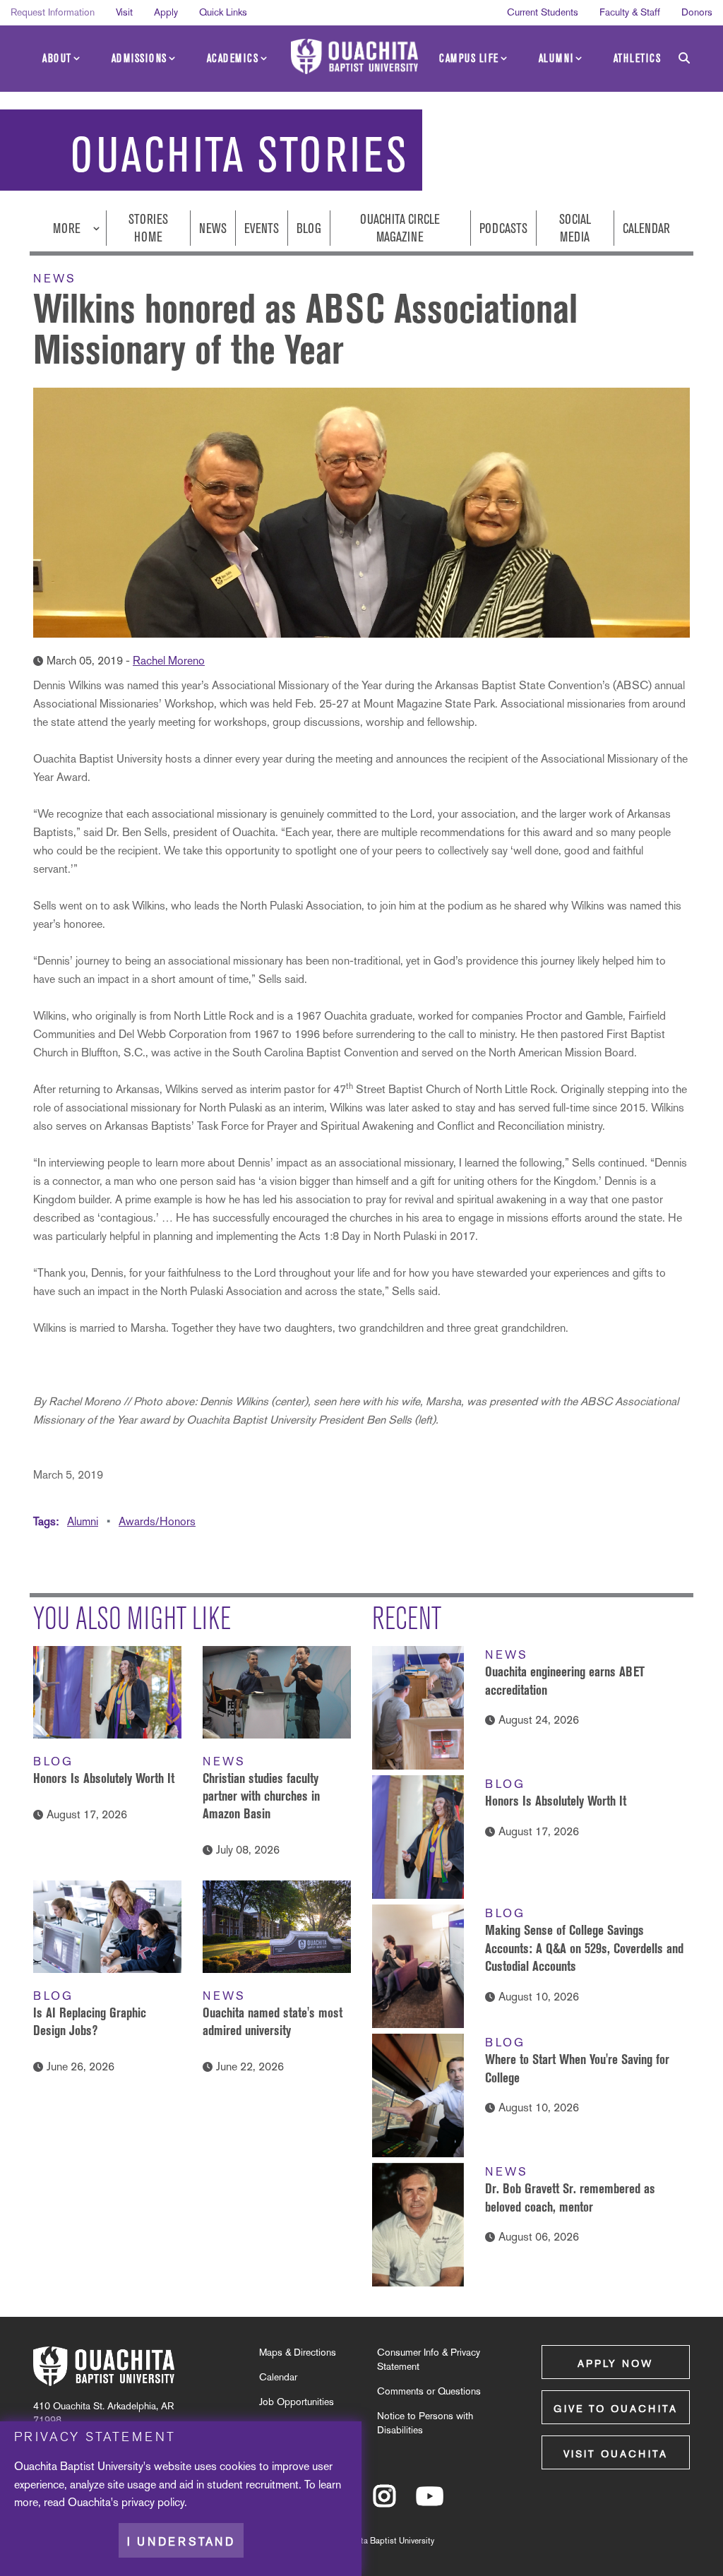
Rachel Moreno (169, 661)
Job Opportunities (297, 2402)
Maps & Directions (298, 2352)
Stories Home (148, 228)
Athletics (638, 58)
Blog (309, 228)
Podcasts (503, 228)
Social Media (575, 228)
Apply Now (615, 2363)
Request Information (53, 12)
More (68, 228)
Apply (166, 12)
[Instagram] (384, 2503)
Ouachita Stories (239, 155)
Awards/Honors (157, 1521)
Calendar (646, 228)
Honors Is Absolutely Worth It (104, 1778)
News (213, 228)
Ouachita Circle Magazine (400, 228)
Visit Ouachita (616, 2454)
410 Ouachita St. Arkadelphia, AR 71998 (103, 2413)
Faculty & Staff (630, 12)
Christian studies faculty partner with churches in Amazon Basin (261, 1796)
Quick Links (223, 12)
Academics (233, 58)
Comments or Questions (429, 2391)
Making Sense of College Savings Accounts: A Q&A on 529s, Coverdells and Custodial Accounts (584, 1948)
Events (262, 228)
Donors (697, 12)
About (57, 58)
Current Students (543, 12)
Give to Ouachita (616, 2409)
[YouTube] (430, 2503)
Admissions (139, 58)
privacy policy (153, 2502)
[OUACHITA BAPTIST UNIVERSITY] (354, 56)
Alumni (556, 58)
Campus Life (469, 58)
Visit (124, 12)
